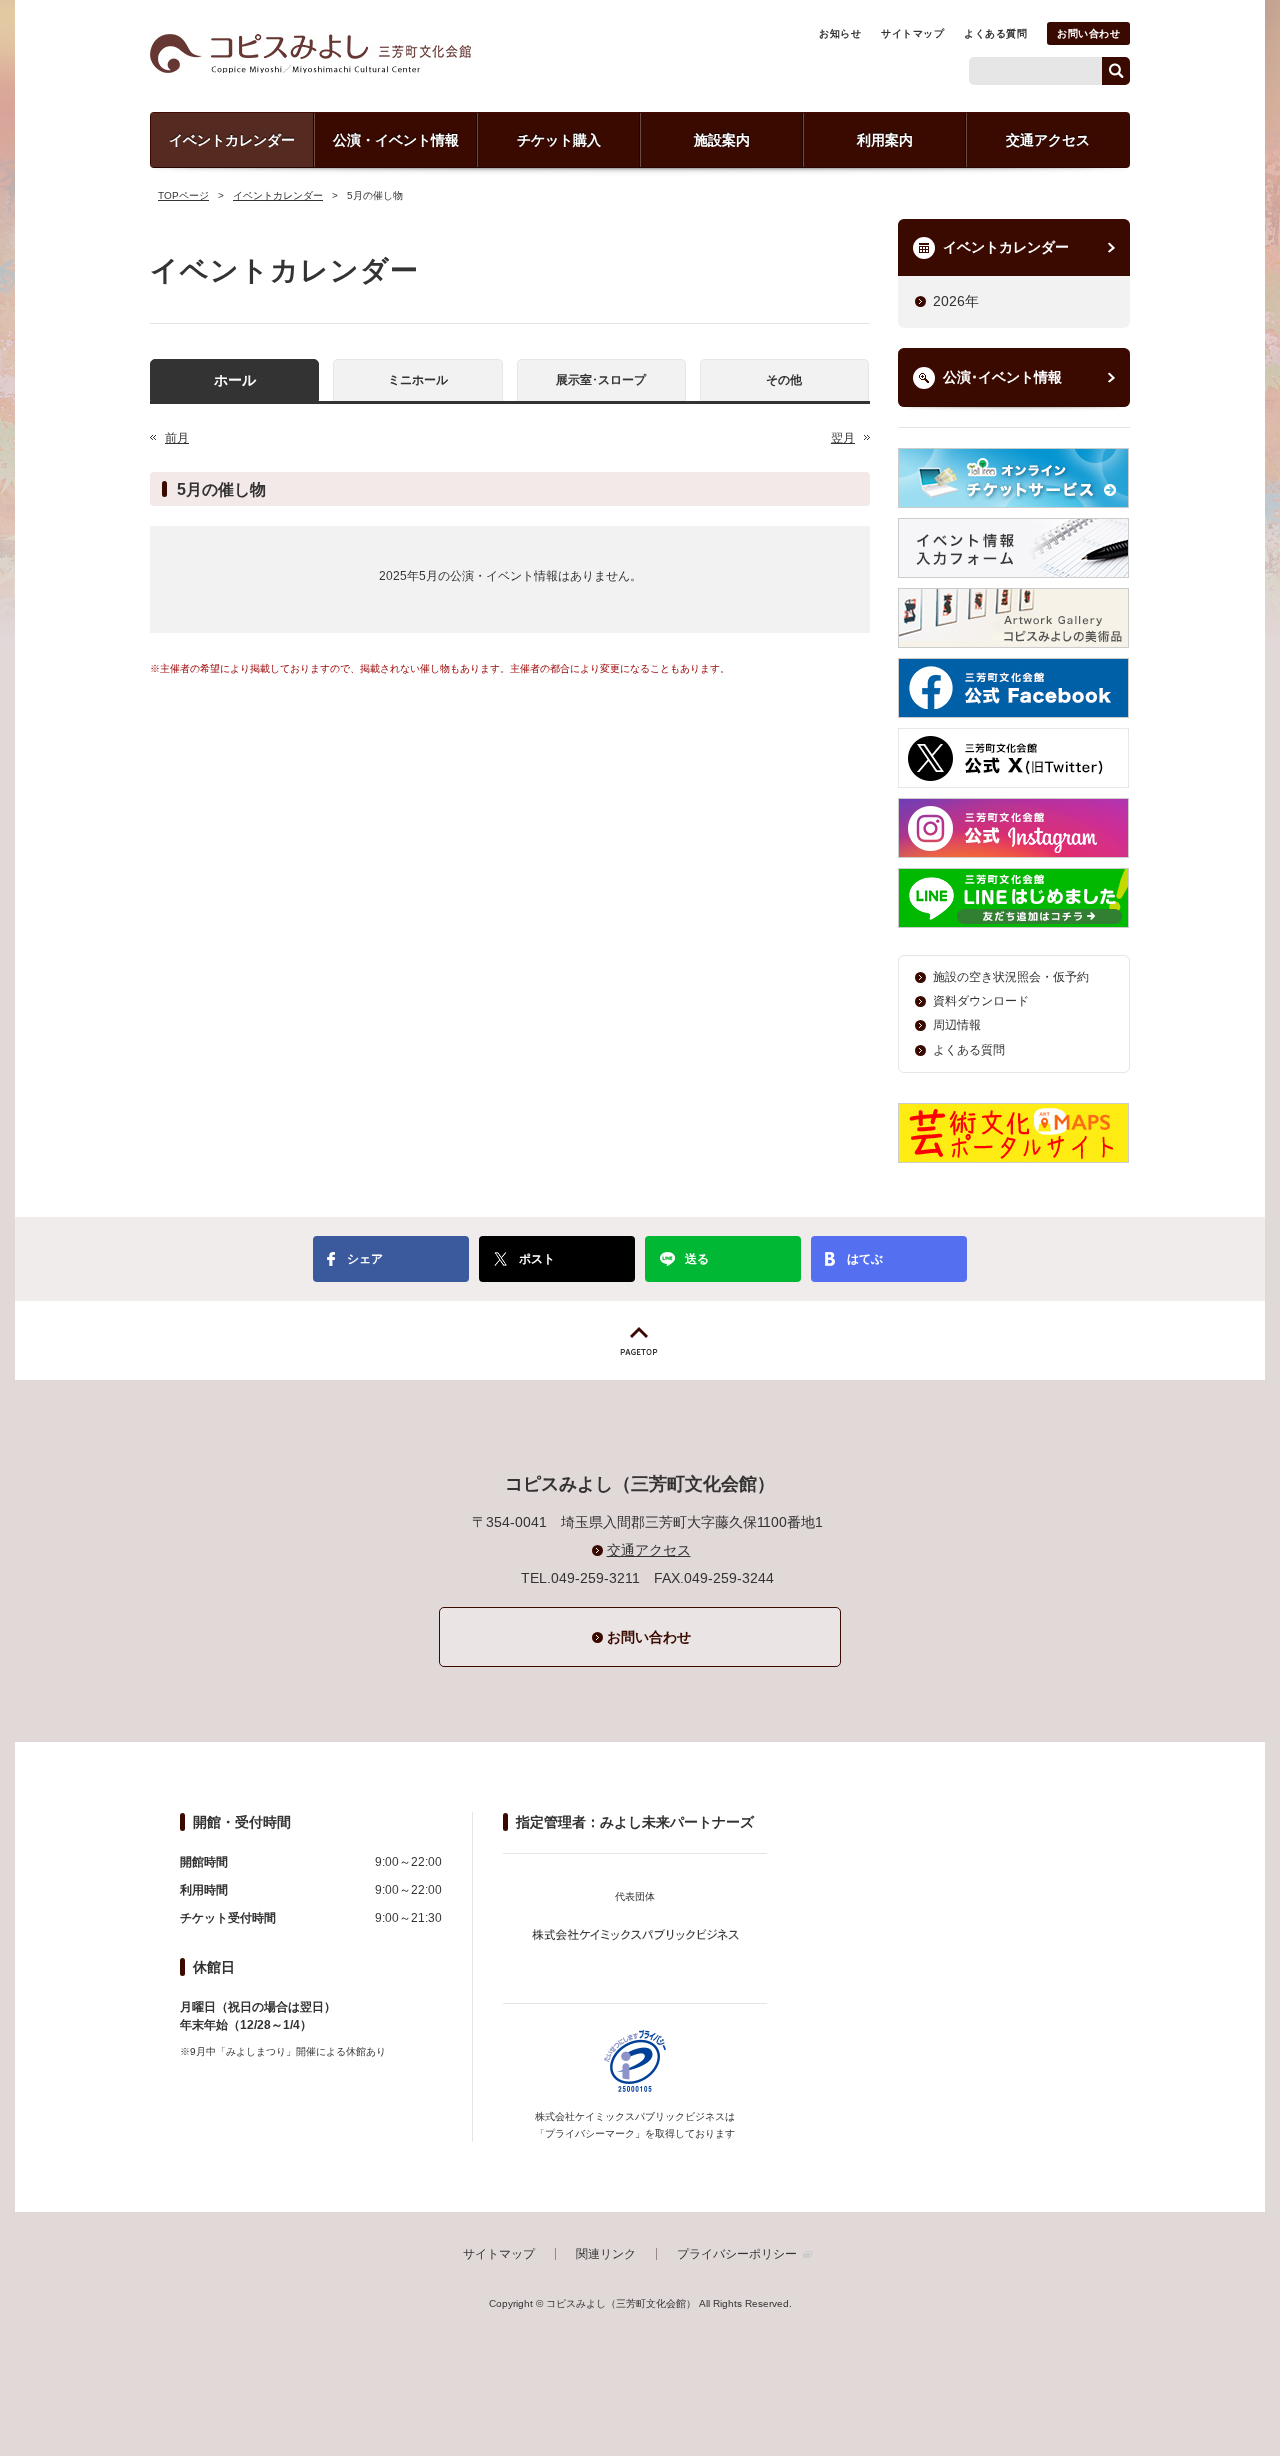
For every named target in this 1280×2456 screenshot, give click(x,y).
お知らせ (840, 33)
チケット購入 (559, 140)
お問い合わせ (1088, 33)
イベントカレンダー (232, 140)
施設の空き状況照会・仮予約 (1011, 977)
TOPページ (183, 195)
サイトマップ (912, 33)
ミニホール (418, 380)
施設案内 (722, 140)
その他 (784, 380)
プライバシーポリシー (737, 2254)
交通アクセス (1048, 140)
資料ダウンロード (981, 1001)
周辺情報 (957, 1025)
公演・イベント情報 (396, 140)
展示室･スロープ (601, 380)
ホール (235, 380)
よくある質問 (995, 33)
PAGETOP (640, 1340)
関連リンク (606, 2254)
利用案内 (885, 140)
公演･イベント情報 (1002, 377)
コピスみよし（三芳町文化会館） (310, 53)
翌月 (843, 438)
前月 (177, 438)
